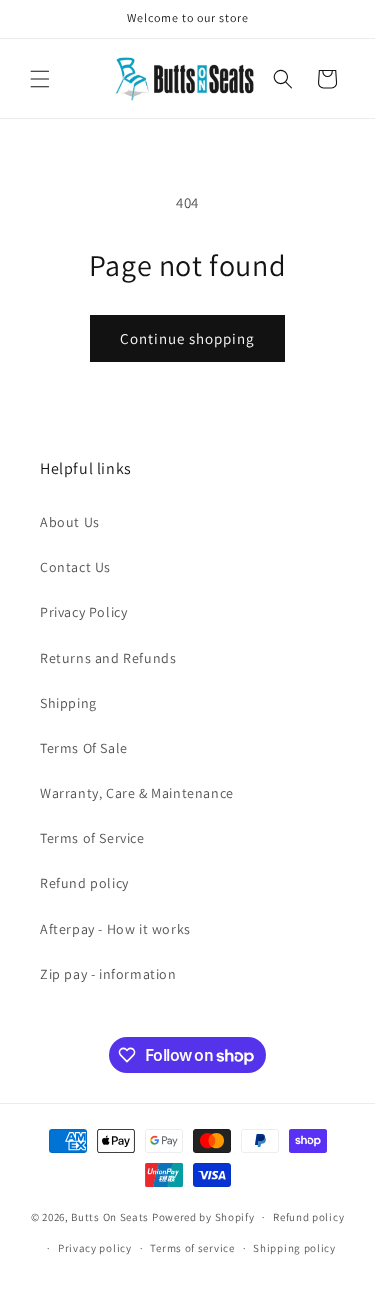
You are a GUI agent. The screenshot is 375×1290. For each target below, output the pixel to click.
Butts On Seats (110, 1217)
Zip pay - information (108, 974)
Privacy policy (95, 1248)
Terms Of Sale (84, 748)
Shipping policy (294, 1248)
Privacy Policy (83, 612)
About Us (70, 522)
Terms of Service (92, 838)
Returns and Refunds (108, 658)
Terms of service (192, 1248)
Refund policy (84, 883)
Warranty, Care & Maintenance (137, 793)
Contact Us (75, 567)
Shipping (68, 703)
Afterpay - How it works (115, 929)
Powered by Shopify (203, 1217)
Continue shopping (187, 338)
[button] (40, 79)
